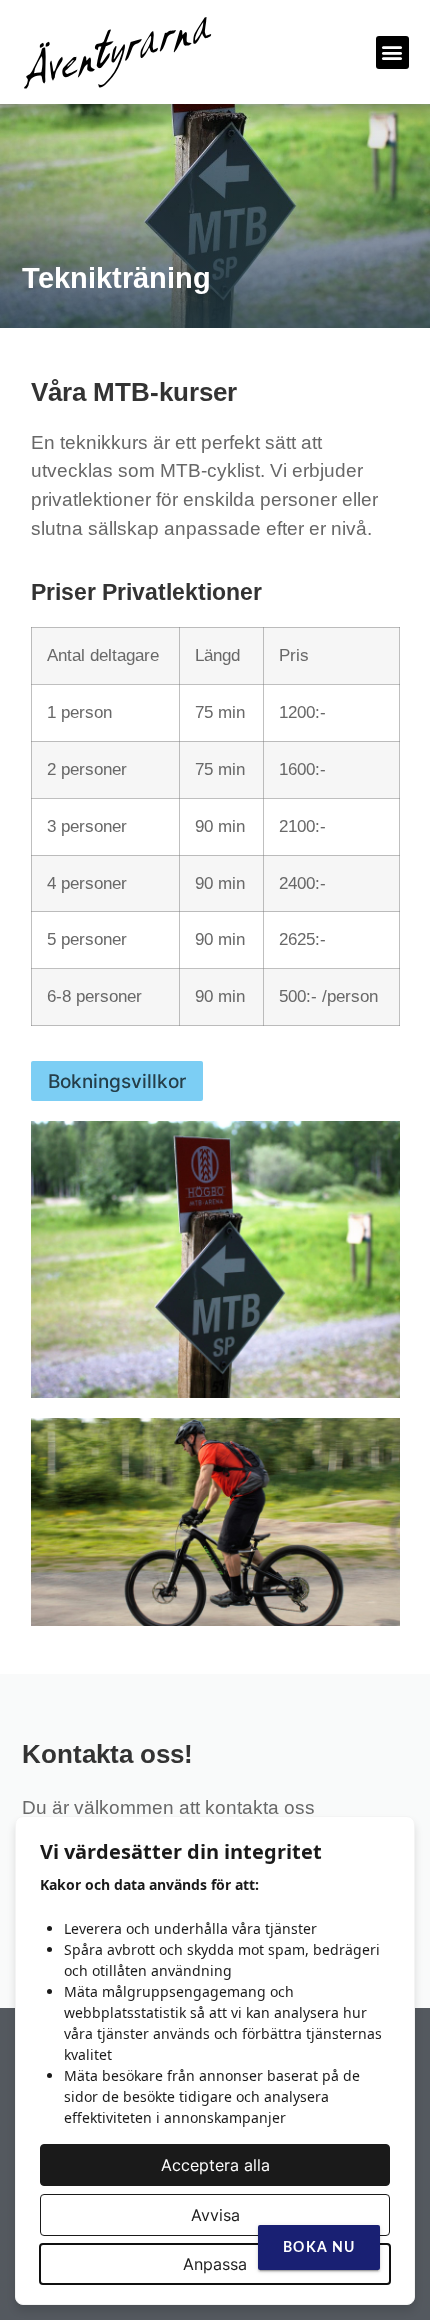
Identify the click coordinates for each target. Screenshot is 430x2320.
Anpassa (215, 2264)
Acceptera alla (215, 2165)
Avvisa (215, 2215)
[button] (392, 52)
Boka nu (319, 2248)
